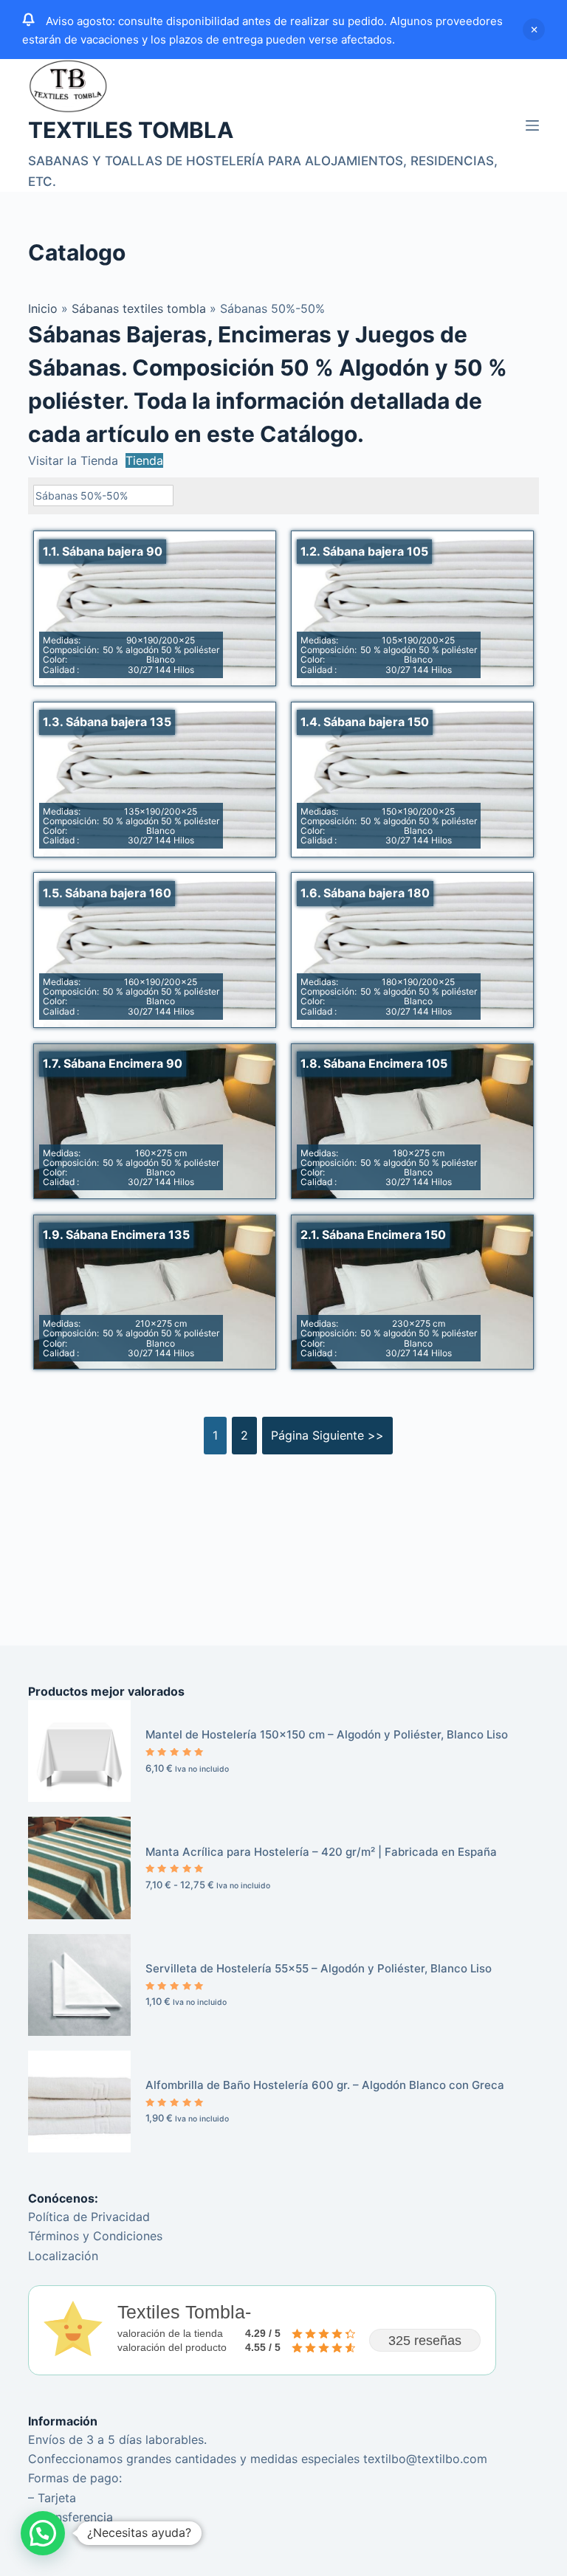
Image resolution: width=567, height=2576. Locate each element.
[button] (43, 2533)
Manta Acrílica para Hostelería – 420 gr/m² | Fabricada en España (321, 1852)
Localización (63, 2256)
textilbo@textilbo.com (425, 2459)
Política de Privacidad (89, 2217)
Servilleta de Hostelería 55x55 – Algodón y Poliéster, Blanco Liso (319, 1968)
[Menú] (532, 125)
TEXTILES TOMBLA (131, 130)
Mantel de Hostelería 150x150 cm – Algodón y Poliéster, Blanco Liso (327, 1734)
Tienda (144, 460)
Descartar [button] (534, 30)
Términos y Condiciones (95, 2236)
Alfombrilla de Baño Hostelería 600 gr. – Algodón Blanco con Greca (325, 2085)
